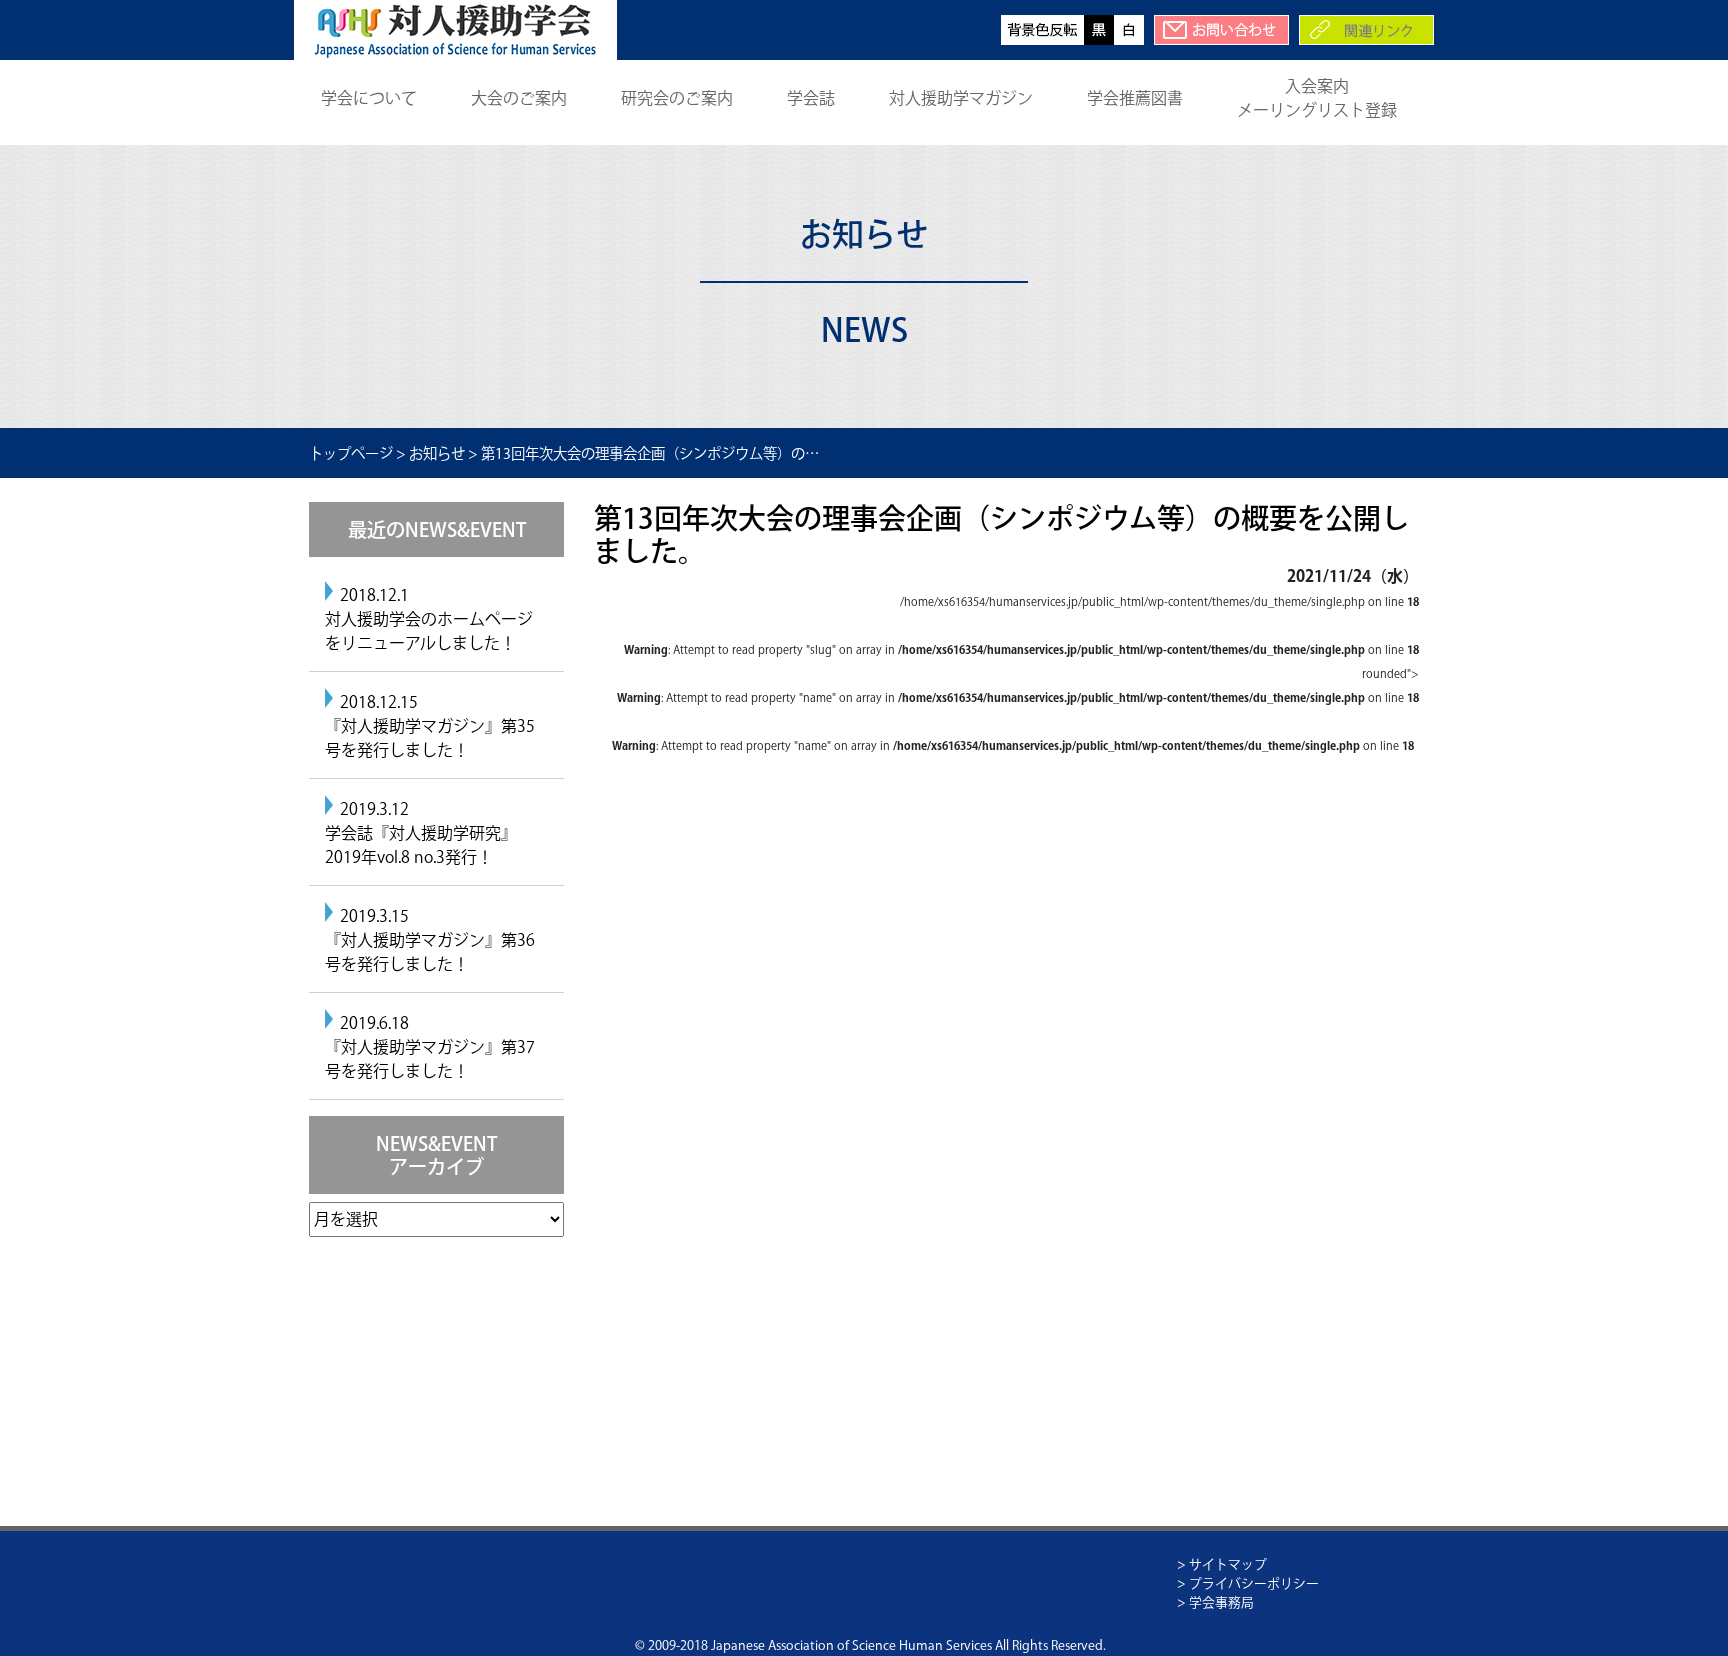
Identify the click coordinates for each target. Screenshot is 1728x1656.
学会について (369, 98)
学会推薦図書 (1135, 98)
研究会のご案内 (677, 98)
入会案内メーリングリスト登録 (1317, 98)
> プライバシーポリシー (1248, 1583)
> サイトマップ (1222, 1564)
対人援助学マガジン (961, 98)
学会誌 (811, 98)
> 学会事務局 (1215, 1602)
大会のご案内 (519, 98)
